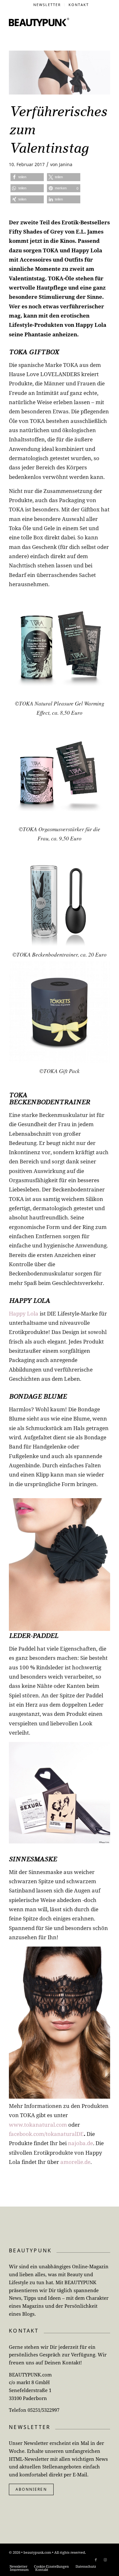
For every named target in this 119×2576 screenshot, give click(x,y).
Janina (66, 164)
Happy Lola (24, 1313)
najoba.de (80, 2143)
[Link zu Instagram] (105, 2560)
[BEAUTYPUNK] (39, 22)
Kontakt (79, 5)
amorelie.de (75, 2162)
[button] (27, 177)
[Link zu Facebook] (96, 2560)
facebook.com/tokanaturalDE (46, 2134)
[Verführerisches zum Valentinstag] (60, 73)
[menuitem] (47, 5)
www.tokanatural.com (38, 2125)
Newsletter (47, 5)
